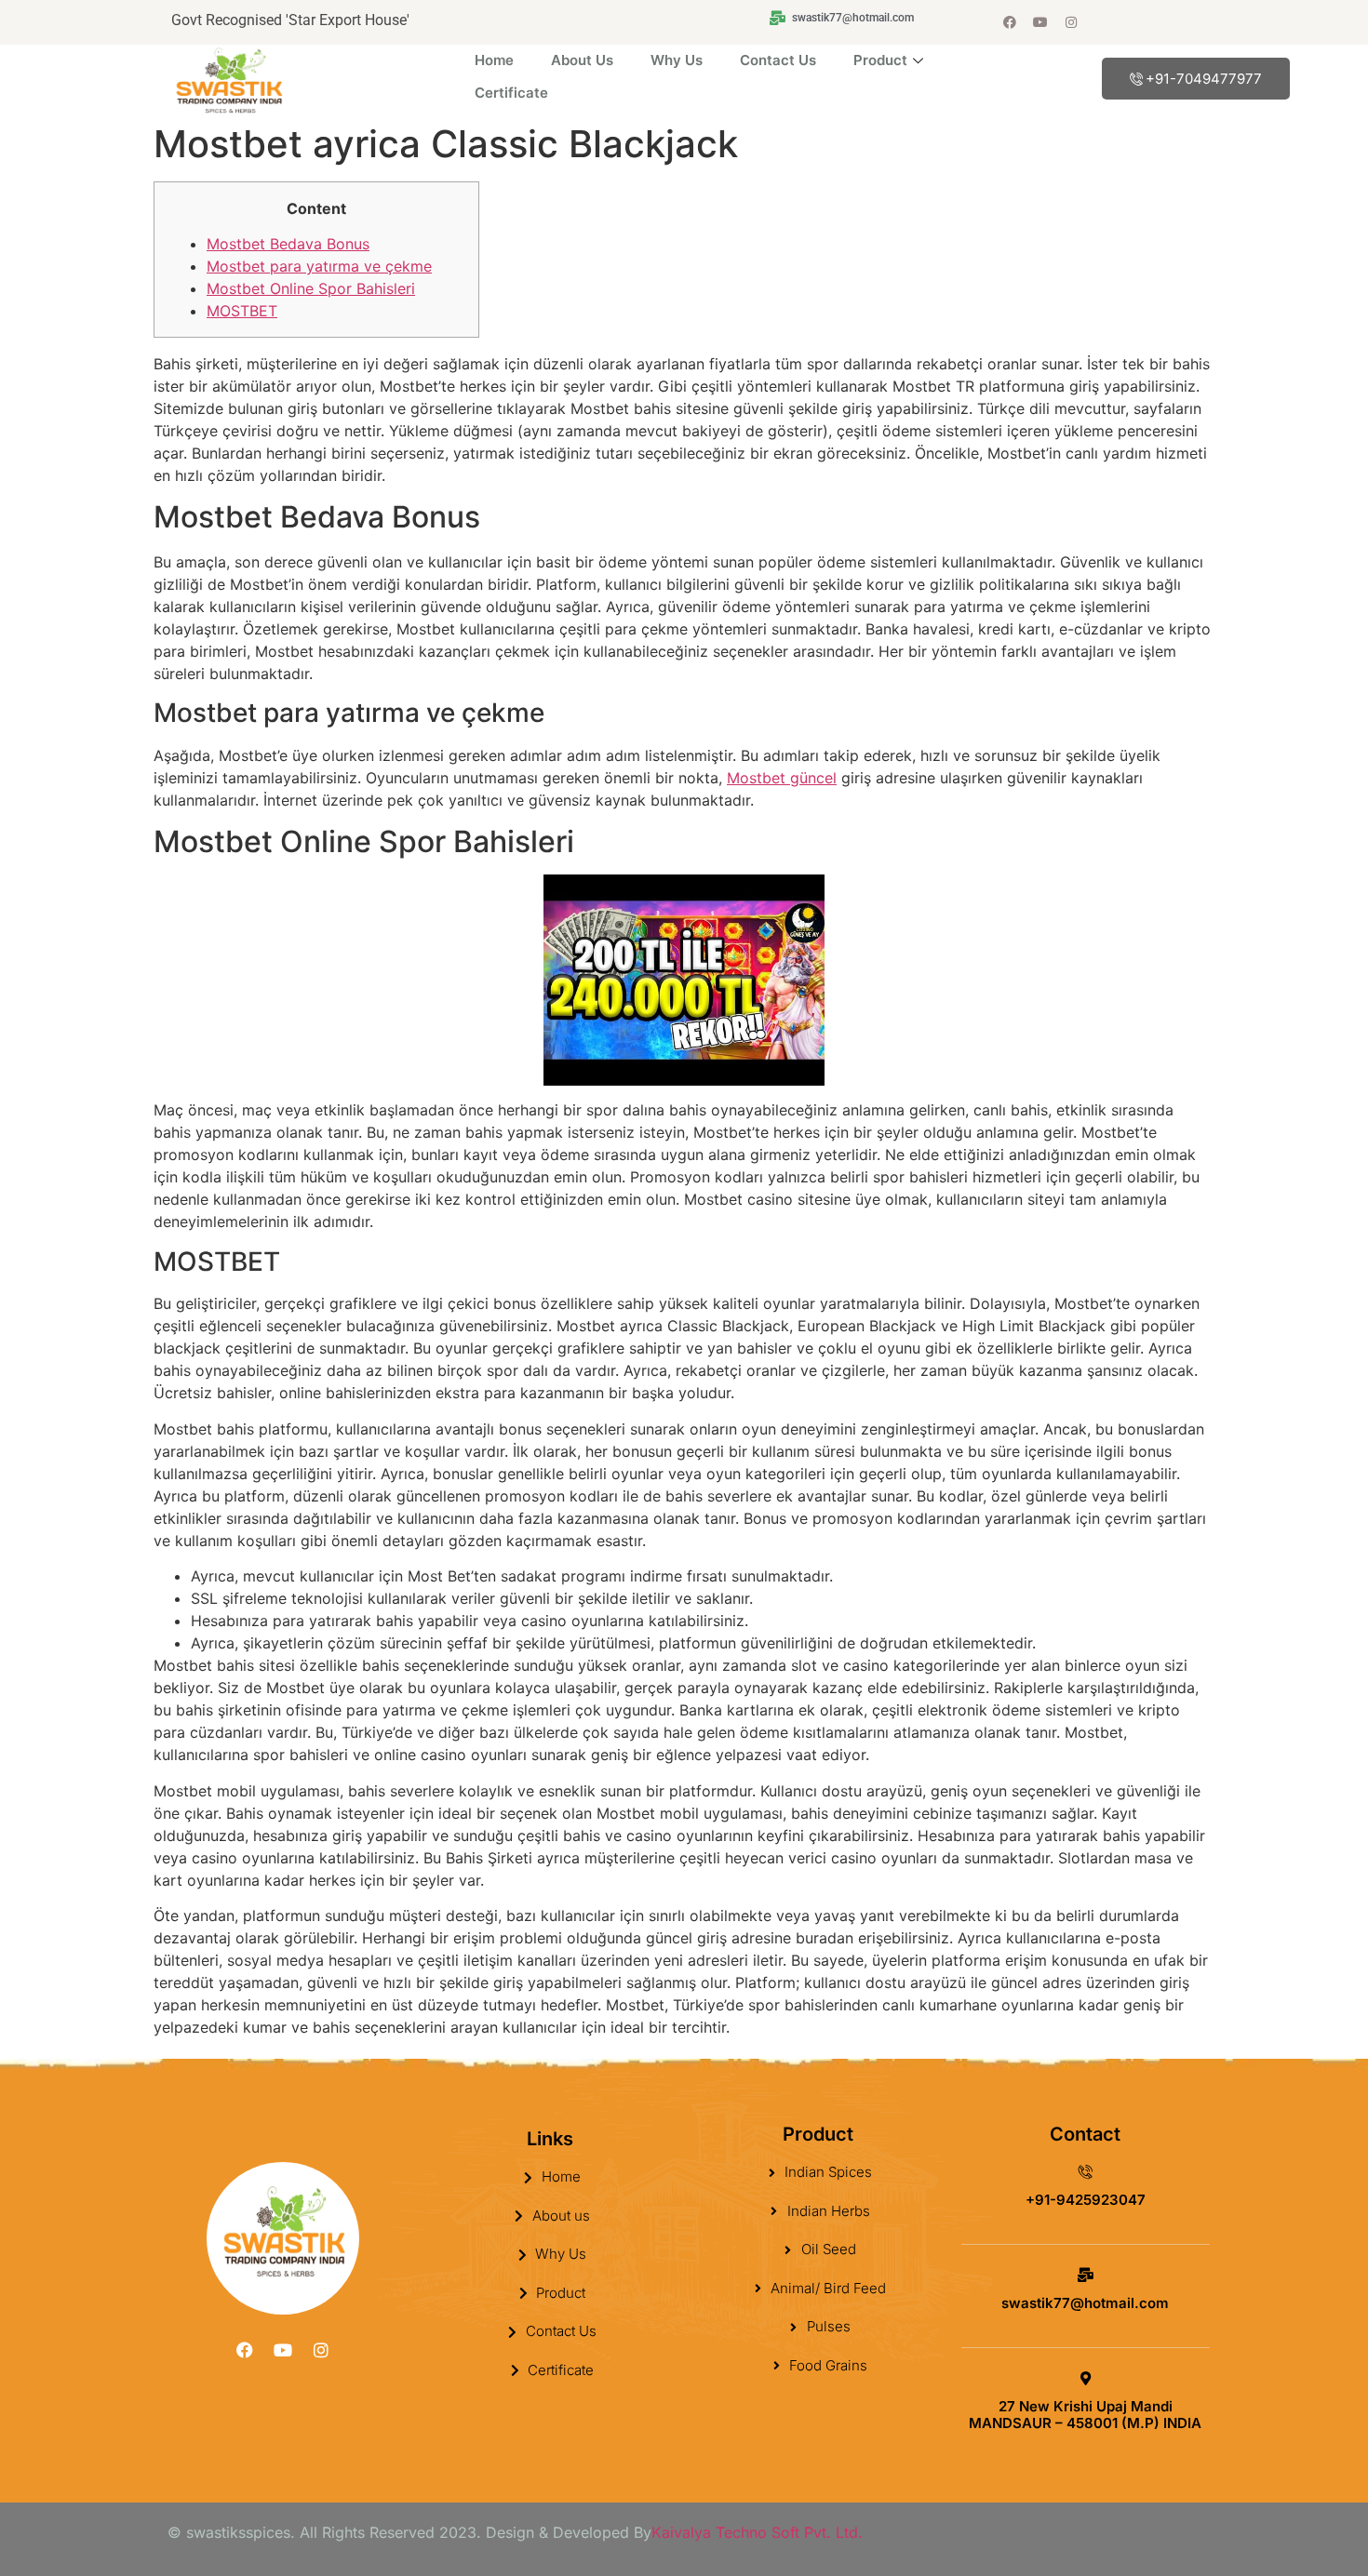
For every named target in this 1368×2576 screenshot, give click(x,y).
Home (494, 60)
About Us (582, 60)
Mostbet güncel (782, 778)
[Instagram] (1071, 22)
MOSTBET (242, 311)
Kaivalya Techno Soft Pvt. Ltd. (757, 2532)
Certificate (511, 93)
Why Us (677, 60)
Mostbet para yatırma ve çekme (319, 266)
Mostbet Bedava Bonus (288, 244)
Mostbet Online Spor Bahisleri (311, 288)
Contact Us (778, 60)
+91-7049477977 (1204, 79)
